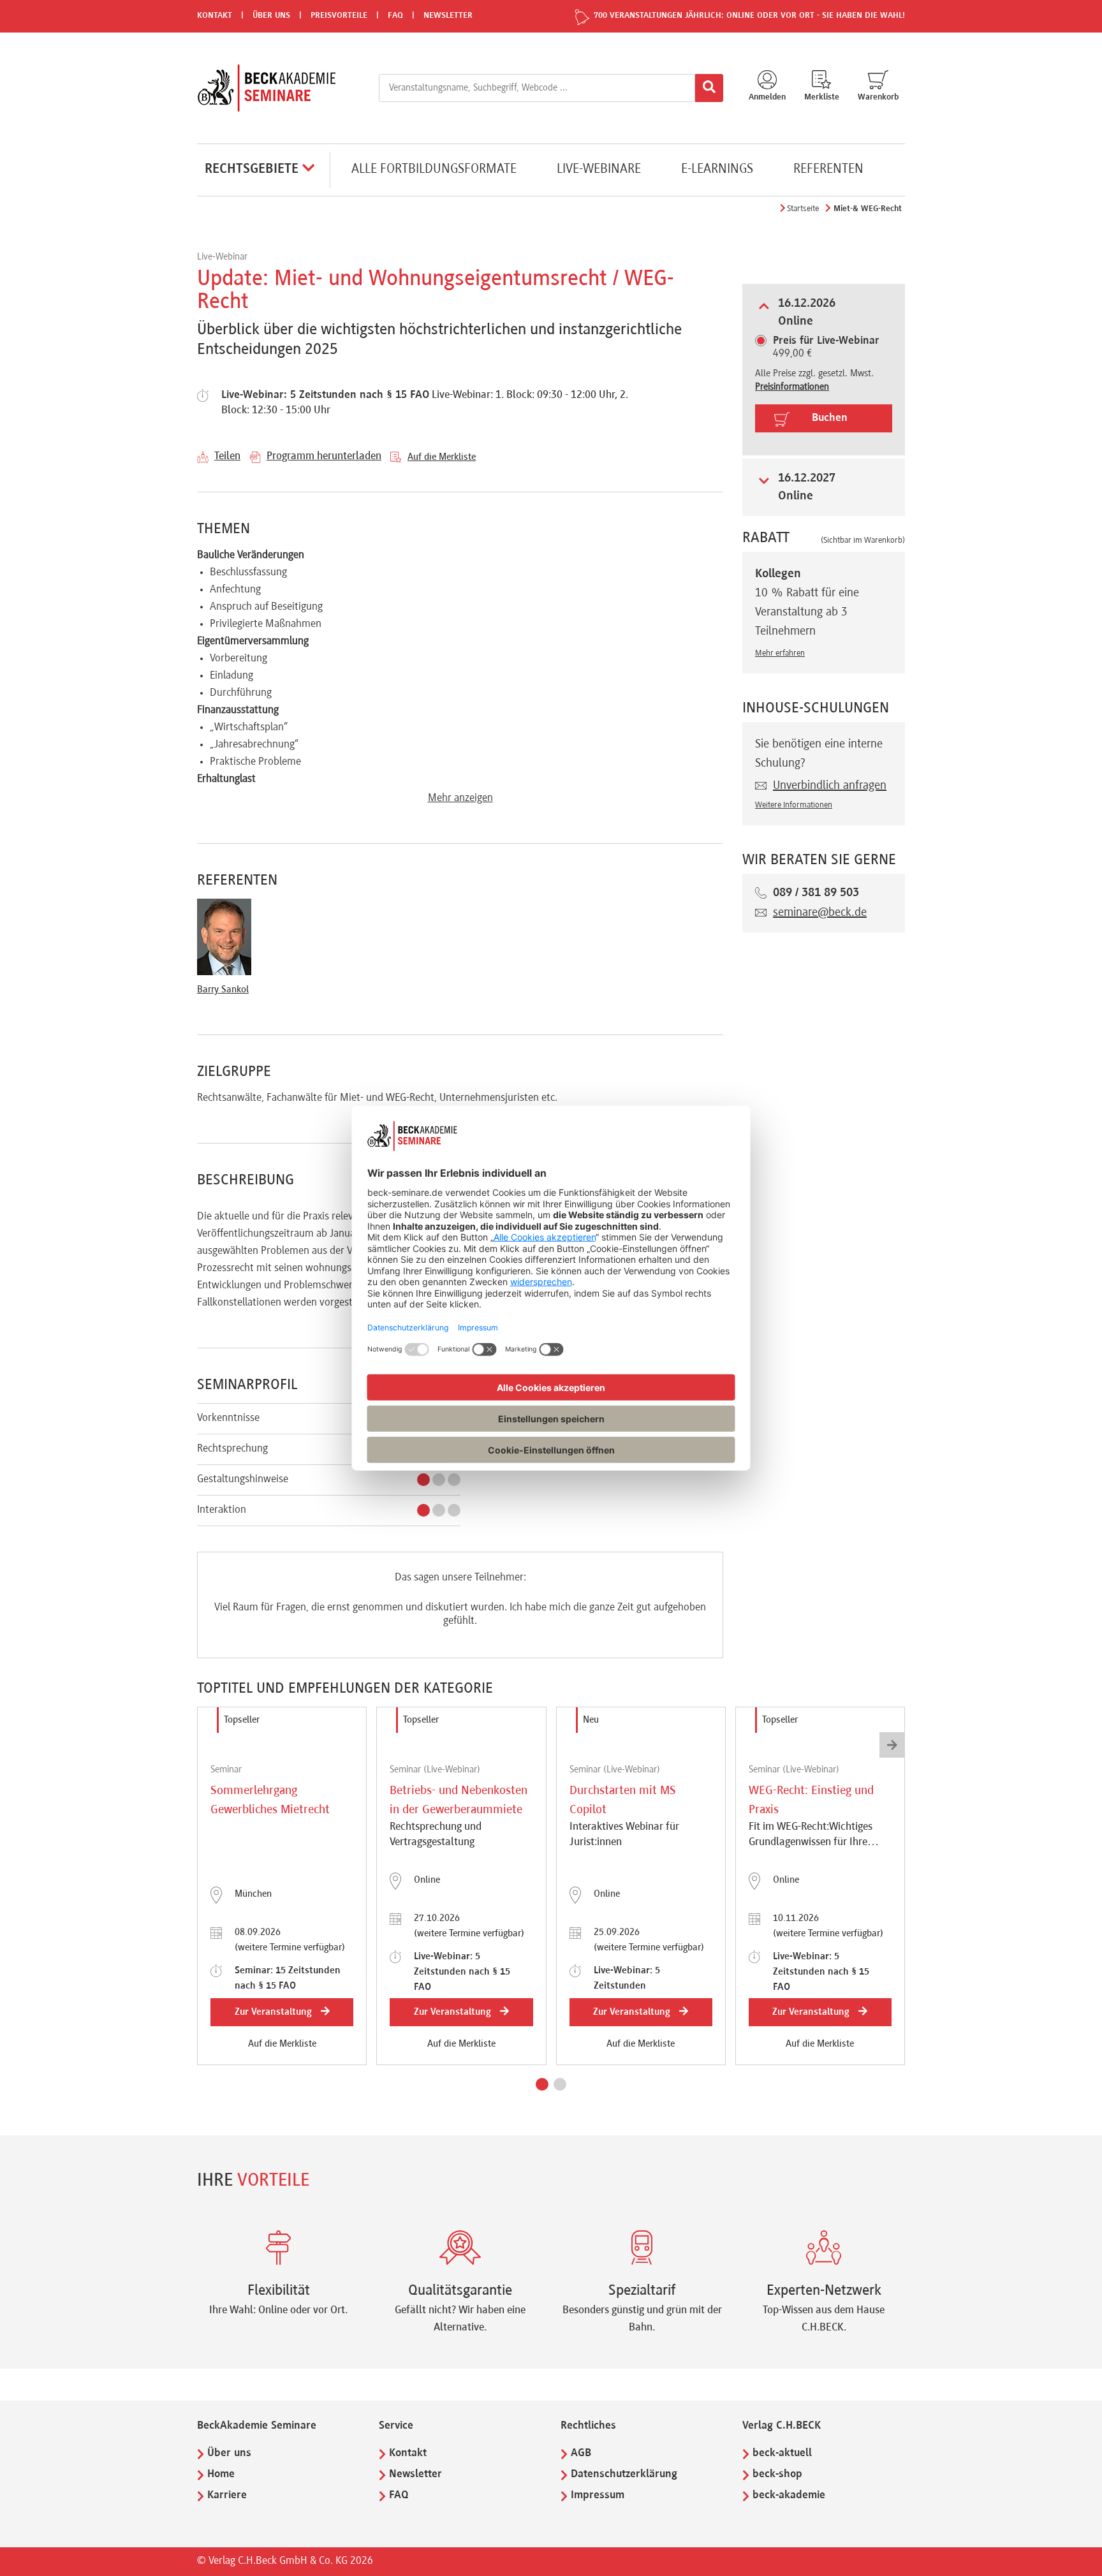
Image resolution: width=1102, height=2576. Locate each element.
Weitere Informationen (794, 806)
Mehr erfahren (780, 654)
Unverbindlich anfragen (830, 786)
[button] (542, 2084)
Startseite (803, 209)
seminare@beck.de (820, 913)
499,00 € (826, 348)
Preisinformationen (792, 387)
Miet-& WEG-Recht (868, 209)
